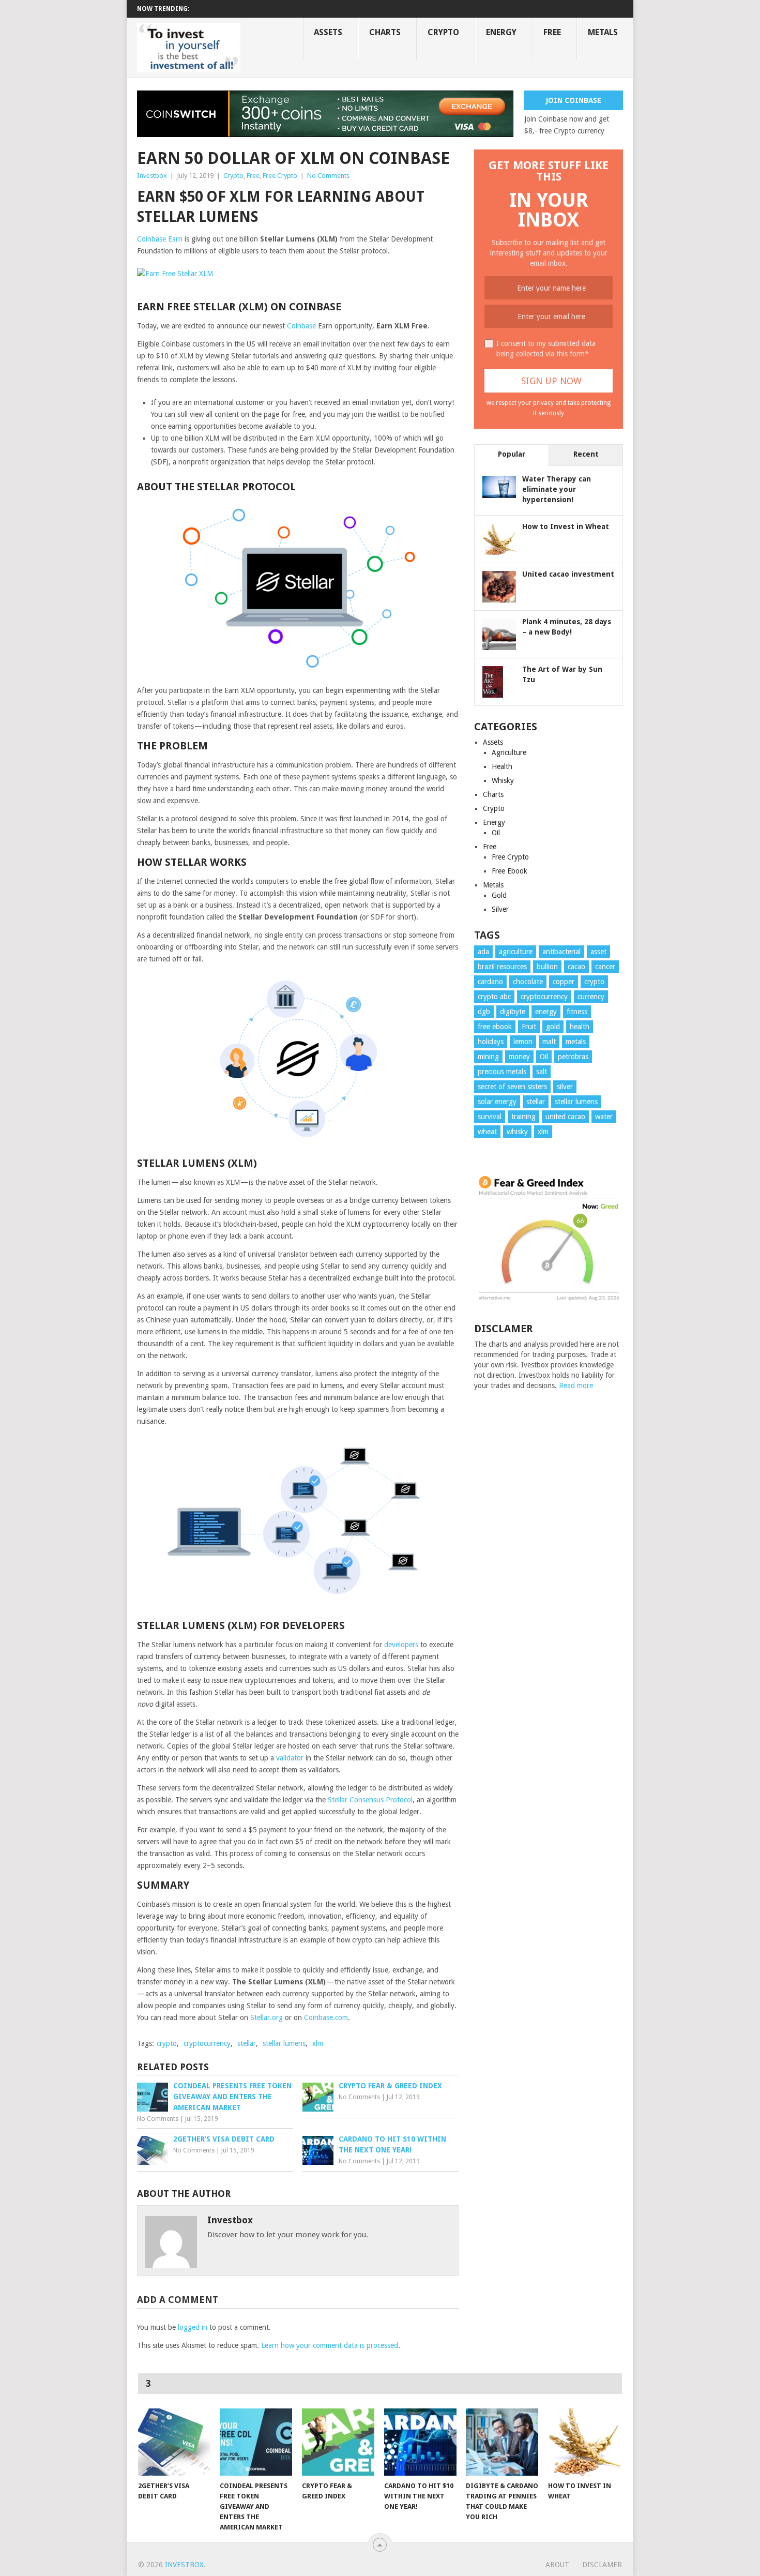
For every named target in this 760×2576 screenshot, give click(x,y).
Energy (501, 32)
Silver (500, 909)
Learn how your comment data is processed (330, 2345)
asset (598, 952)
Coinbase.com (326, 2017)
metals (576, 1042)
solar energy (497, 1102)
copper (564, 982)
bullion (547, 967)
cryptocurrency (207, 2043)
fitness (577, 1012)
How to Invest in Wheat (566, 526)
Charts (385, 32)
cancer (605, 967)
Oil (496, 833)
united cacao (565, 1117)
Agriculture (509, 752)
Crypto (443, 32)
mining (488, 1057)
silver (565, 1087)
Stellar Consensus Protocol (370, 1800)
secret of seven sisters (512, 1087)
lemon (523, 1042)
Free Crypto (280, 176)
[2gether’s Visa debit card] (174, 2442)
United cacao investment (568, 574)
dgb (484, 1012)
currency (591, 997)
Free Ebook (510, 871)
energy (546, 1012)
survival (490, 1117)
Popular (512, 454)
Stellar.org (267, 2017)
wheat (487, 1132)
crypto (167, 2043)
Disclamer (602, 2565)
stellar (247, 2043)
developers (401, 1645)
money (519, 1057)
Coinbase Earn (160, 239)
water (604, 1117)
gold (553, 1027)
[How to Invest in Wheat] (584, 2442)
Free (552, 32)
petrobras (573, 1057)
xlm (318, 2043)
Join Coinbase (574, 100)
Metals (603, 32)
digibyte (513, 1012)
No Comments (328, 176)
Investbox (152, 176)
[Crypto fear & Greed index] (338, 2442)
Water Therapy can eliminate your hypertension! (557, 489)
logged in (193, 2327)
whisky (517, 1132)
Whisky (503, 780)
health (580, 1027)
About (557, 2565)
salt (542, 1072)
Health (502, 766)
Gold (499, 895)
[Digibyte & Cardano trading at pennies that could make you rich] (502, 2442)
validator (290, 1758)
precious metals (502, 1072)
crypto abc (494, 997)
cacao (576, 967)
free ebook (495, 1027)
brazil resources (502, 967)
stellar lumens (284, 2043)
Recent (586, 454)
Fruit (529, 1027)
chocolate (528, 982)
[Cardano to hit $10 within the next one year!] (420, 2442)
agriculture (516, 952)
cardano (490, 982)
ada (483, 952)
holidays (491, 1042)
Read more (576, 1385)
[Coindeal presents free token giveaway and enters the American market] (256, 2442)
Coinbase (301, 326)
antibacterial (561, 952)
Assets (328, 32)
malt (549, 1042)
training (523, 1117)
